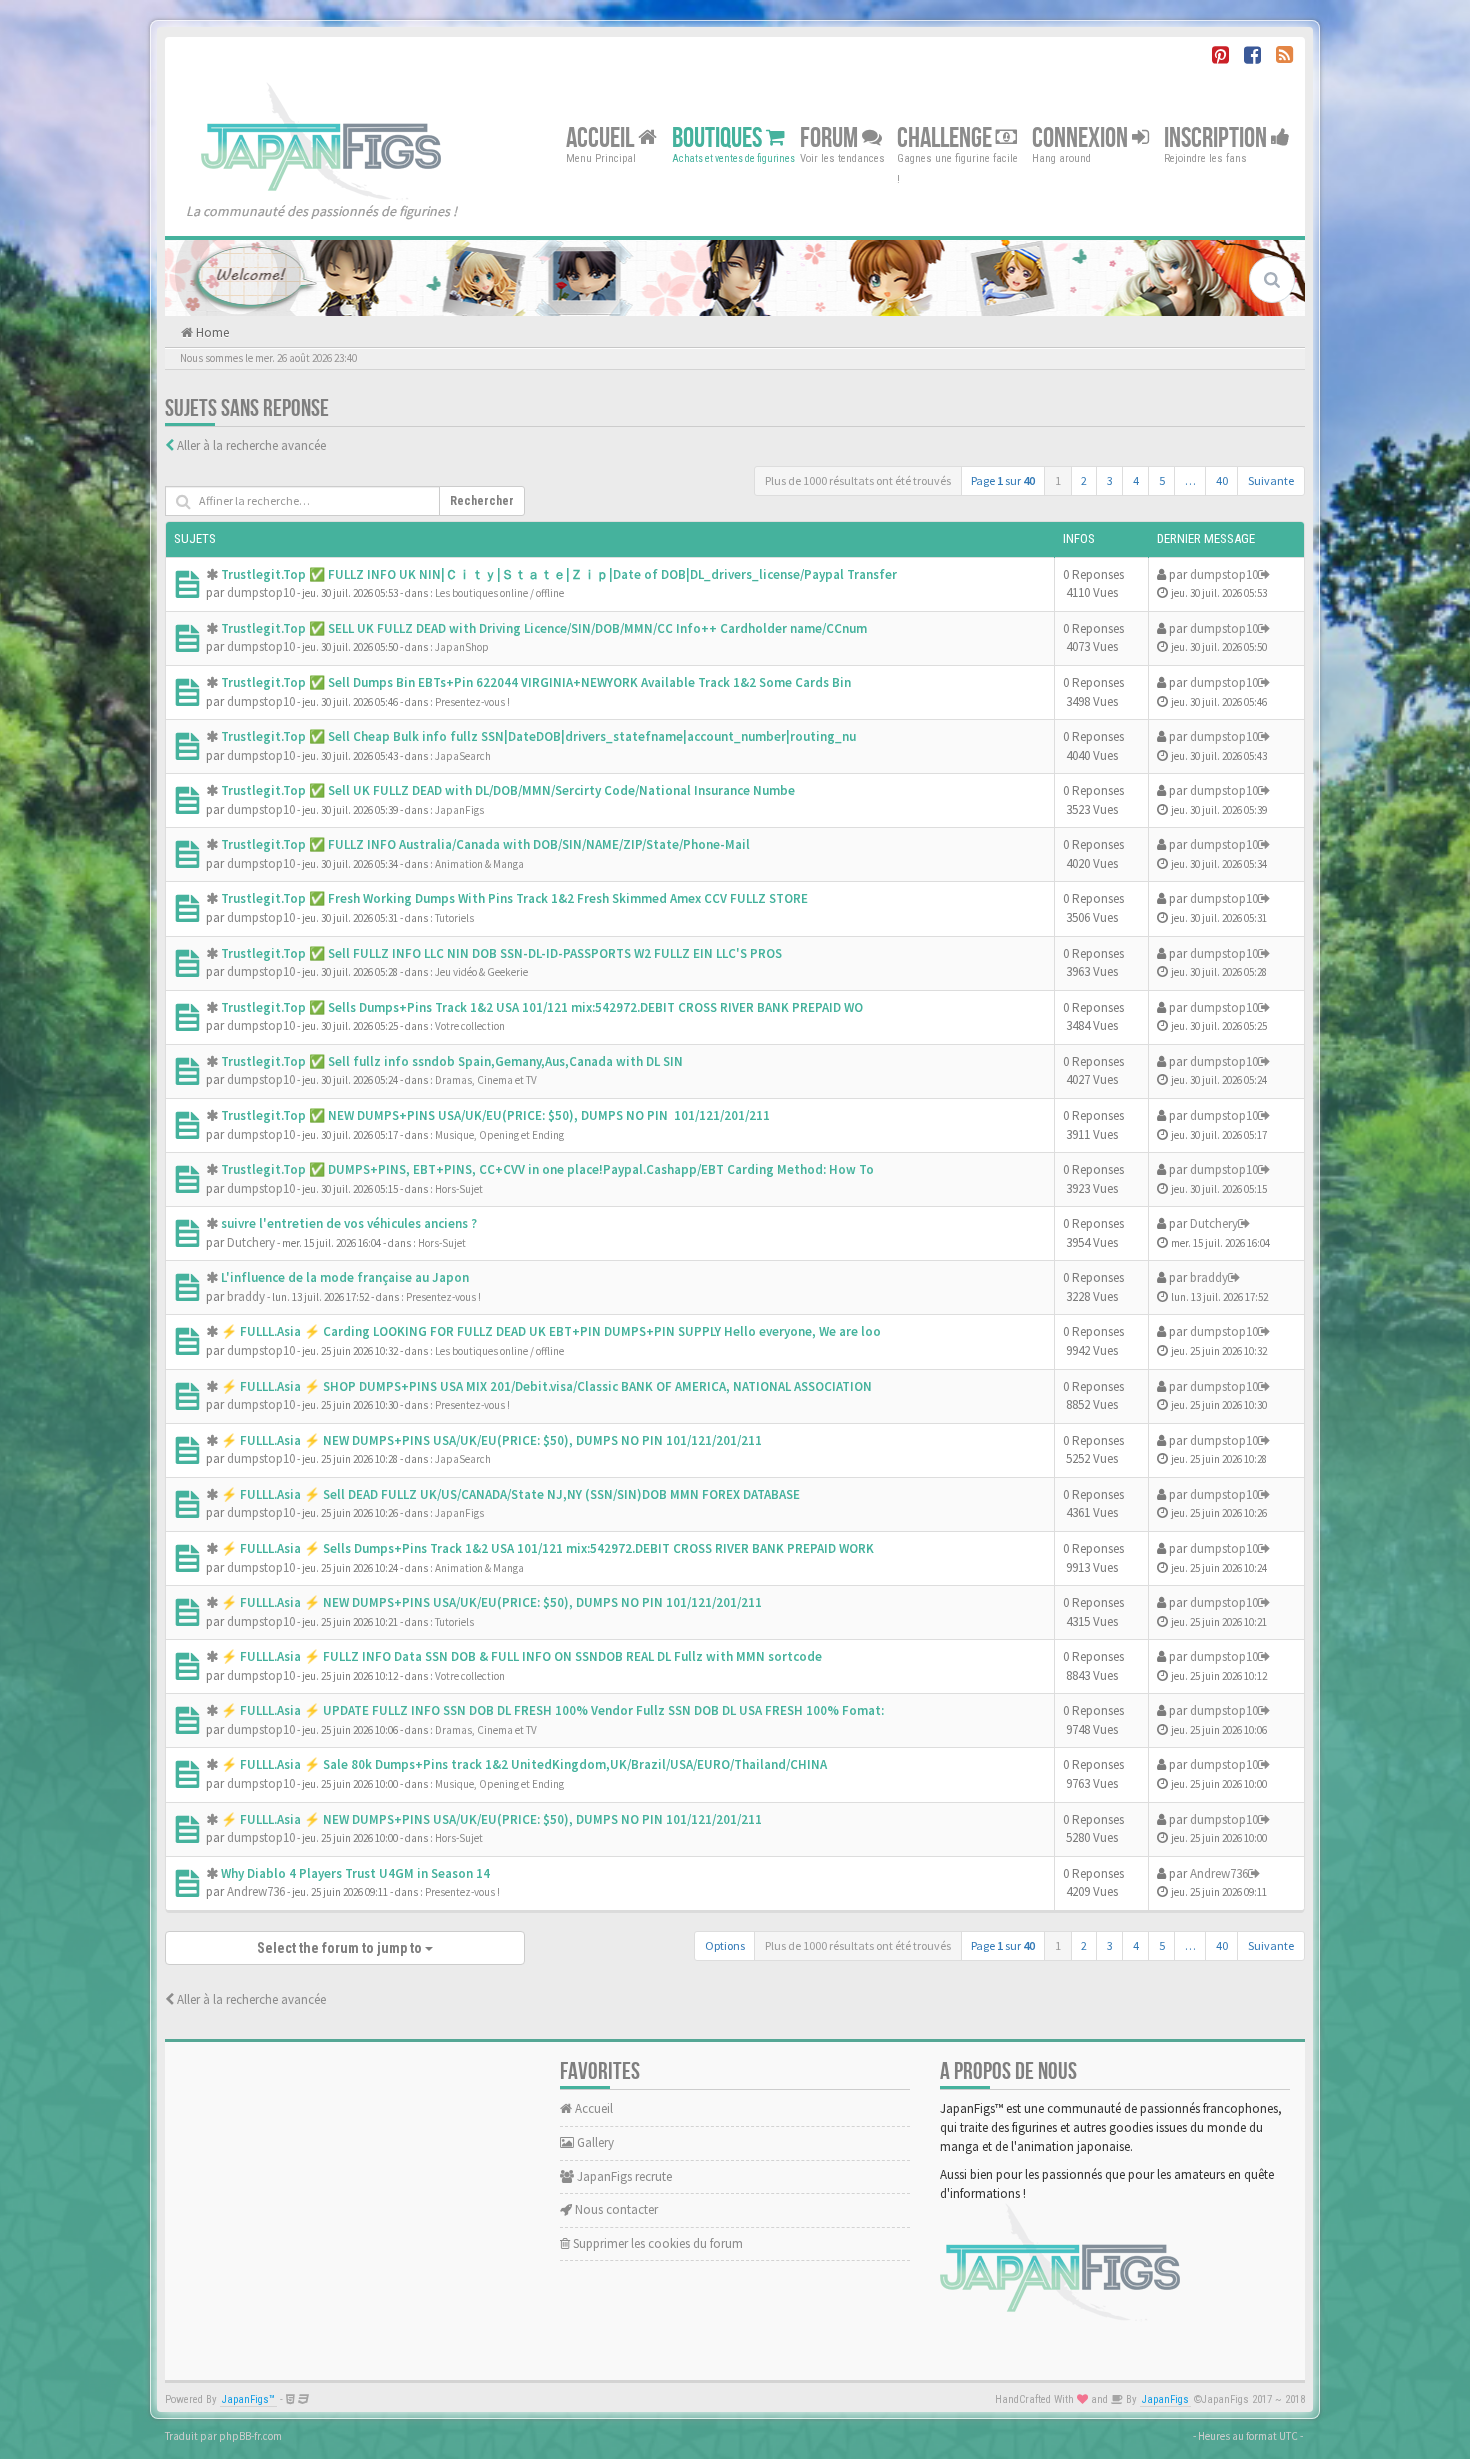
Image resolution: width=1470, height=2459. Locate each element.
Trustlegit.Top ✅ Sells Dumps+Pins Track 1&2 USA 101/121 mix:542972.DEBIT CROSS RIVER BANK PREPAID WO (542, 1007)
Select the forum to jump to (341, 1948)
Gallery (594, 2142)
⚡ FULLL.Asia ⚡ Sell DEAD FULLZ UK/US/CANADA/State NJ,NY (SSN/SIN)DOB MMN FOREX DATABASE (510, 1494)
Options (725, 1945)
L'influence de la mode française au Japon (345, 1277)
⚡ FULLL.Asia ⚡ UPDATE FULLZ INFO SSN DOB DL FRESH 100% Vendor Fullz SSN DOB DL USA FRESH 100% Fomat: (552, 1710)
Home (211, 332)
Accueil (602, 137)
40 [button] (1222, 480)
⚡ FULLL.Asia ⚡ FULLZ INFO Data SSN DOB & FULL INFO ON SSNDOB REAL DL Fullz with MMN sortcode (521, 1656)
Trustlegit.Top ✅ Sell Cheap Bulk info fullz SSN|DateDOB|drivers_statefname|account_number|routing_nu (538, 736)
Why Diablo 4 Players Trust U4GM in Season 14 (355, 1873)
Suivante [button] (1271, 480)
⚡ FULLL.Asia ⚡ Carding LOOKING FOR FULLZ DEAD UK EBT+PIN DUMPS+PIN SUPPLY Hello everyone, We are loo (551, 1331)
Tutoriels (454, 918)
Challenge (946, 137)
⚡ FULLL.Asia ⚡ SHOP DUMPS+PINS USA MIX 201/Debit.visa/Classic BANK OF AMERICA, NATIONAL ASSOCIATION (546, 1386)
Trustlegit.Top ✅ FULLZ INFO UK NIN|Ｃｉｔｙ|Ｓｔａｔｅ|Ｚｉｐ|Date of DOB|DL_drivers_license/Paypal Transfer (559, 574)
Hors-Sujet (459, 1189)
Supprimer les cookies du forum (656, 2243)
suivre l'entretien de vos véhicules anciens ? (349, 1223)
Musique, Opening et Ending (499, 1135)
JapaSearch (463, 756)
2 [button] (1084, 480)
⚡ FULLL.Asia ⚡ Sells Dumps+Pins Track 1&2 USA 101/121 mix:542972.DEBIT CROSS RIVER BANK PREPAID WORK (547, 1548)
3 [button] (1110, 480)
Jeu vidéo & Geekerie (481, 972)
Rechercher (482, 501)
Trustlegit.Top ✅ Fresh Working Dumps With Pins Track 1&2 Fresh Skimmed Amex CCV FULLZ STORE (514, 898)
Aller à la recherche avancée (251, 445)
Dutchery (251, 1242)
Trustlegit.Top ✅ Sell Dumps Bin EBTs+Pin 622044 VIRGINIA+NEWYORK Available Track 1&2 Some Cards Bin (536, 682)
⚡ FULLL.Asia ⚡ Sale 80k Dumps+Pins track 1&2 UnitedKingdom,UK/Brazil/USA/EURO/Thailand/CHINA (524, 1764)
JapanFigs (459, 810)
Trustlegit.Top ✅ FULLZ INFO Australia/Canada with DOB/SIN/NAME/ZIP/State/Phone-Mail (485, 844)
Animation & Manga (479, 864)
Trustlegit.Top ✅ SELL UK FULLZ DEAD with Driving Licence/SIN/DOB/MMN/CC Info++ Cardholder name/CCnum (544, 628)
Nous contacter (615, 2209)
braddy (246, 1296)
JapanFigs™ (248, 2399)
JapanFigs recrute (623, 2176)
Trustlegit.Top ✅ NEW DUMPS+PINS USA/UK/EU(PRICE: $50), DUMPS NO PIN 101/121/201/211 (495, 1115)
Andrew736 (256, 1891)
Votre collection (470, 1026)
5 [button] (1162, 480)
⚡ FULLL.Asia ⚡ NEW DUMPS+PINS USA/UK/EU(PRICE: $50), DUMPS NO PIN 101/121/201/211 (491, 1440)
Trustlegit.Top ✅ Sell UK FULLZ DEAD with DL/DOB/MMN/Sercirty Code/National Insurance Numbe (508, 790)
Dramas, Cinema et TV (486, 1080)
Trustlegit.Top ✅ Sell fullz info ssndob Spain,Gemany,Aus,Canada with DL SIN (452, 1061)
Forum (831, 137)
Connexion (1082, 137)
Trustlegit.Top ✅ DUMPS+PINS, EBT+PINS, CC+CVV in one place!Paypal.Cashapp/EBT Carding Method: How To (547, 1169)
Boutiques (719, 137)
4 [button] (1136, 480)
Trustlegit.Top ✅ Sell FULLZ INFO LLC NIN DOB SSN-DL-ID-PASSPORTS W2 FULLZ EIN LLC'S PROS (501, 953)
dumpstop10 (261, 592)
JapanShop (462, 647)
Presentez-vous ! (472, 702)
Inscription (1217, 137)
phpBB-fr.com (250, 2436)
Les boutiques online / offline (499, 593)
